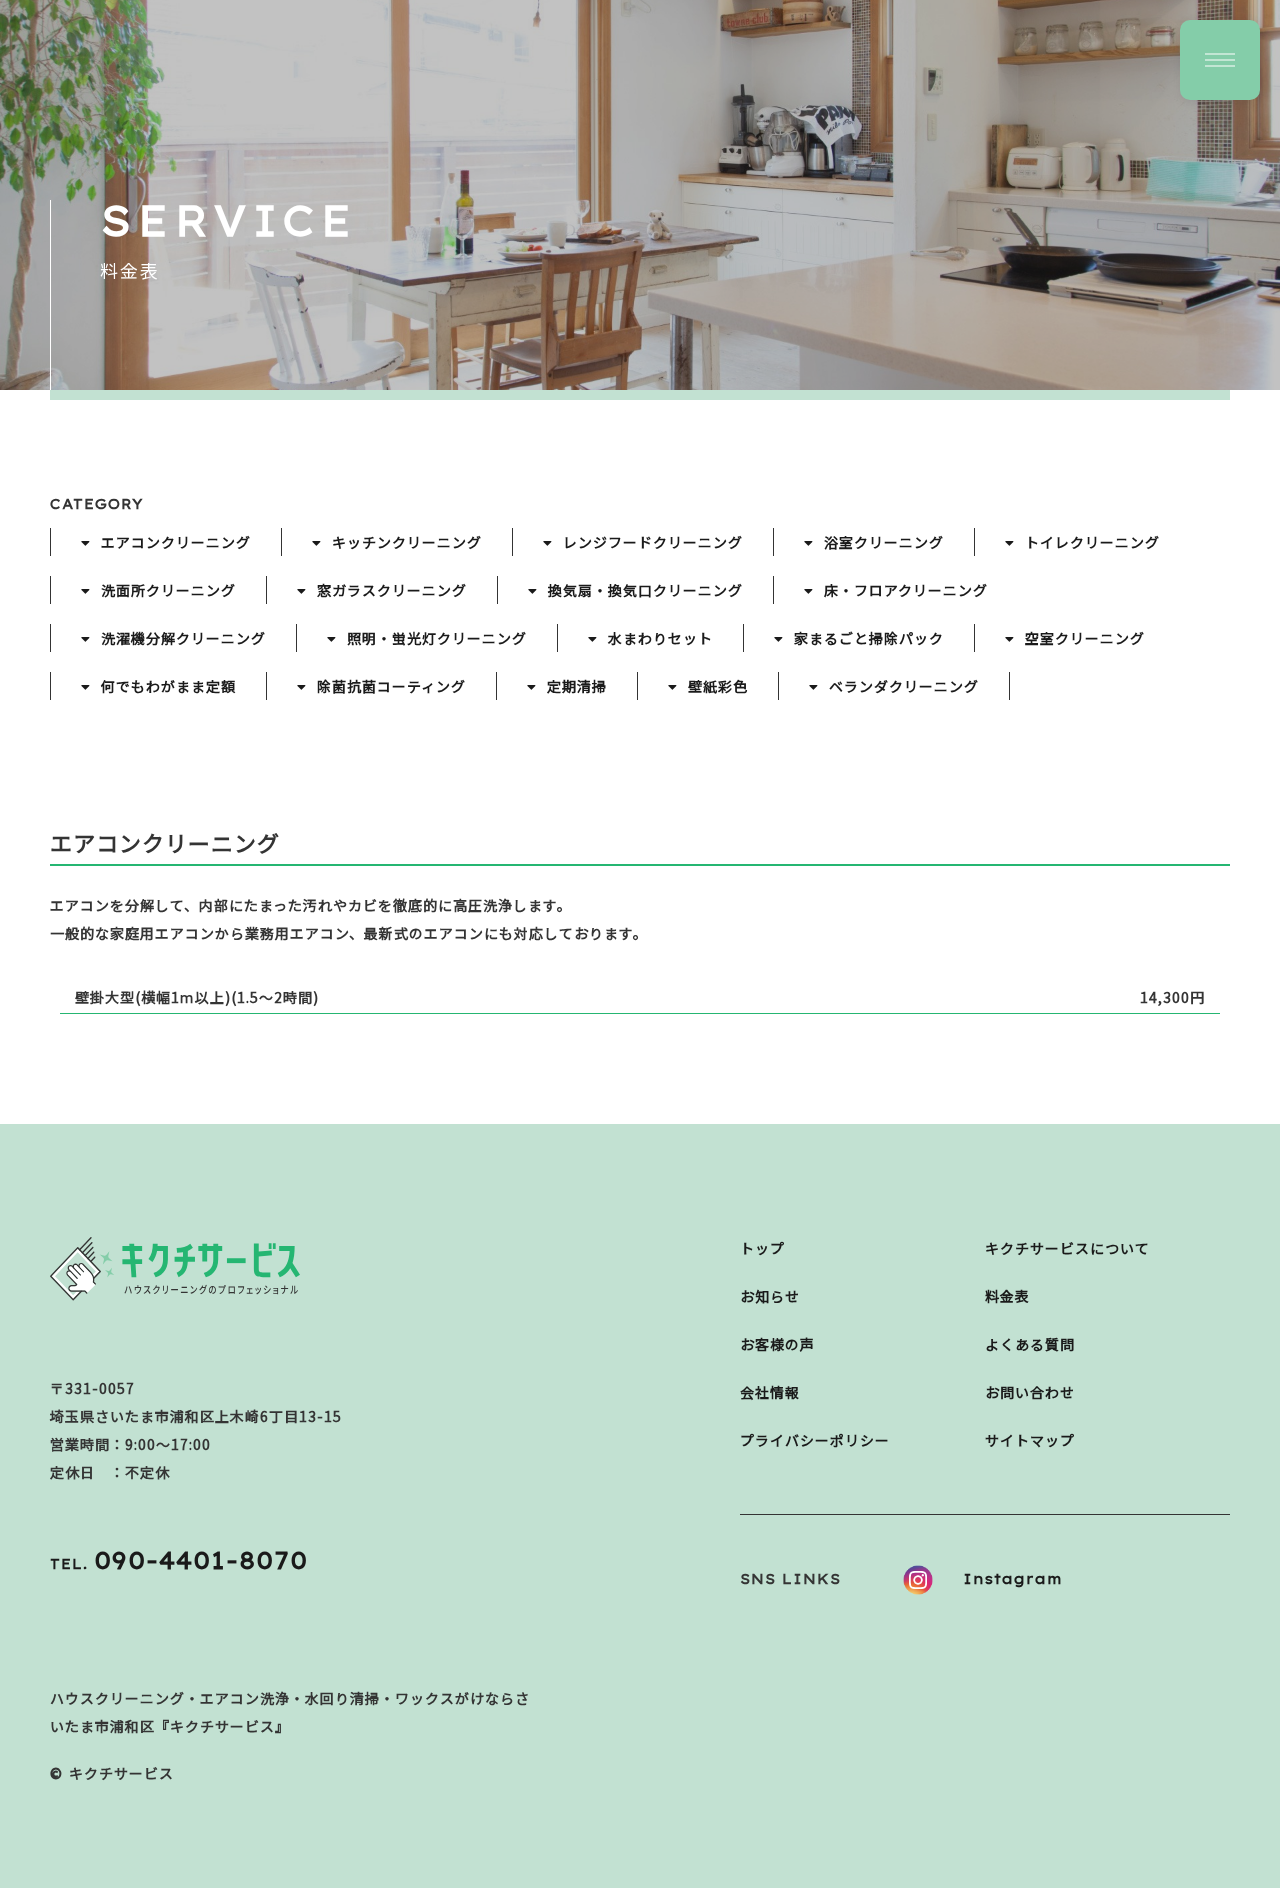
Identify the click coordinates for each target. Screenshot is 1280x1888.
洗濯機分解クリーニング (183, 638)
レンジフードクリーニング (653, 542)
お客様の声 (777, 1344)
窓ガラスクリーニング (392, 590)
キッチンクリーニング (407, 542)
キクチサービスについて (1067, 1248)
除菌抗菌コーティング (391, 686)
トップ (762, 1248)
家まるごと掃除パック (869, 638)
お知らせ (770, 1296)
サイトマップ (1030, 1440)
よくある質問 (1030, 1344)
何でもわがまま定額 (168, 686)
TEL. (179, 1564)
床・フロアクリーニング (906, 590)
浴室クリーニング (884, 542)
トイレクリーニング (1092, 542)
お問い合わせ (1030, 1392)
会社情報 (770, 1392)
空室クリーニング (1085, 638)
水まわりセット (660, 638)
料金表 (1007, 1296)
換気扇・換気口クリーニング (645, 590)
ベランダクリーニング (904, 686)
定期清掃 (577, 686)
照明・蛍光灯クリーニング (437, 638)
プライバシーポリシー (815, 1440)
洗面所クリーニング (168, 590)
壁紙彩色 (718, 686)
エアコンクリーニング (176, 542)
